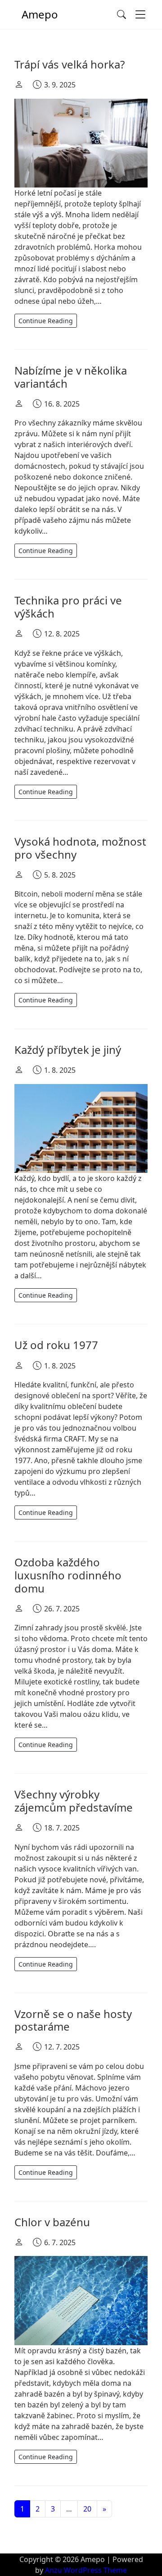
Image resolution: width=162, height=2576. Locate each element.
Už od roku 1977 (56, 1345)
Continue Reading (46, 321)
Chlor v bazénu (52, 2222)
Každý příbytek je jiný (68, 1050)
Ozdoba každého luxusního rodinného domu (68, 1575)
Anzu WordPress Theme (86, 2570)
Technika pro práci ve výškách (68, 607)
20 (87, 2509)
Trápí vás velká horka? (70, 64)
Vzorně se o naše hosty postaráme (73, 2020)
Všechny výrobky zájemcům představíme (74, 1801)
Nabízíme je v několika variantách (71, 377)
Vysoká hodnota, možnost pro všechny (80, 848)
